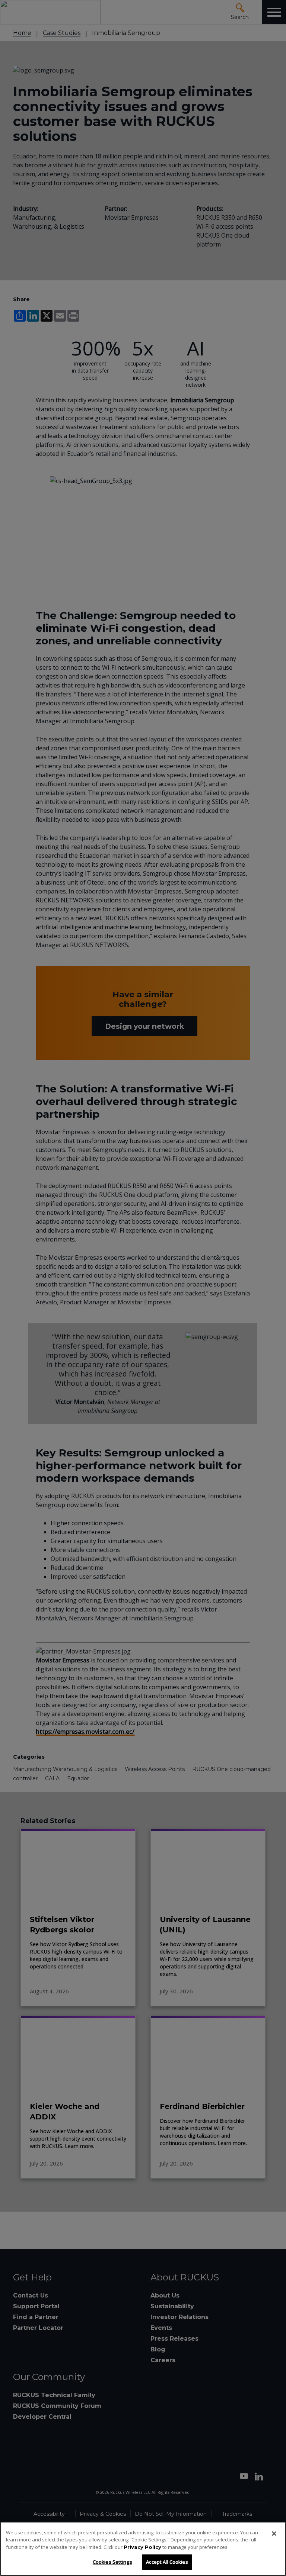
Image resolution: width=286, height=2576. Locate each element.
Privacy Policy (142, 2547)
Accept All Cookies (167, 2562)
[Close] (274, 2534)
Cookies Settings (112, 2562)
